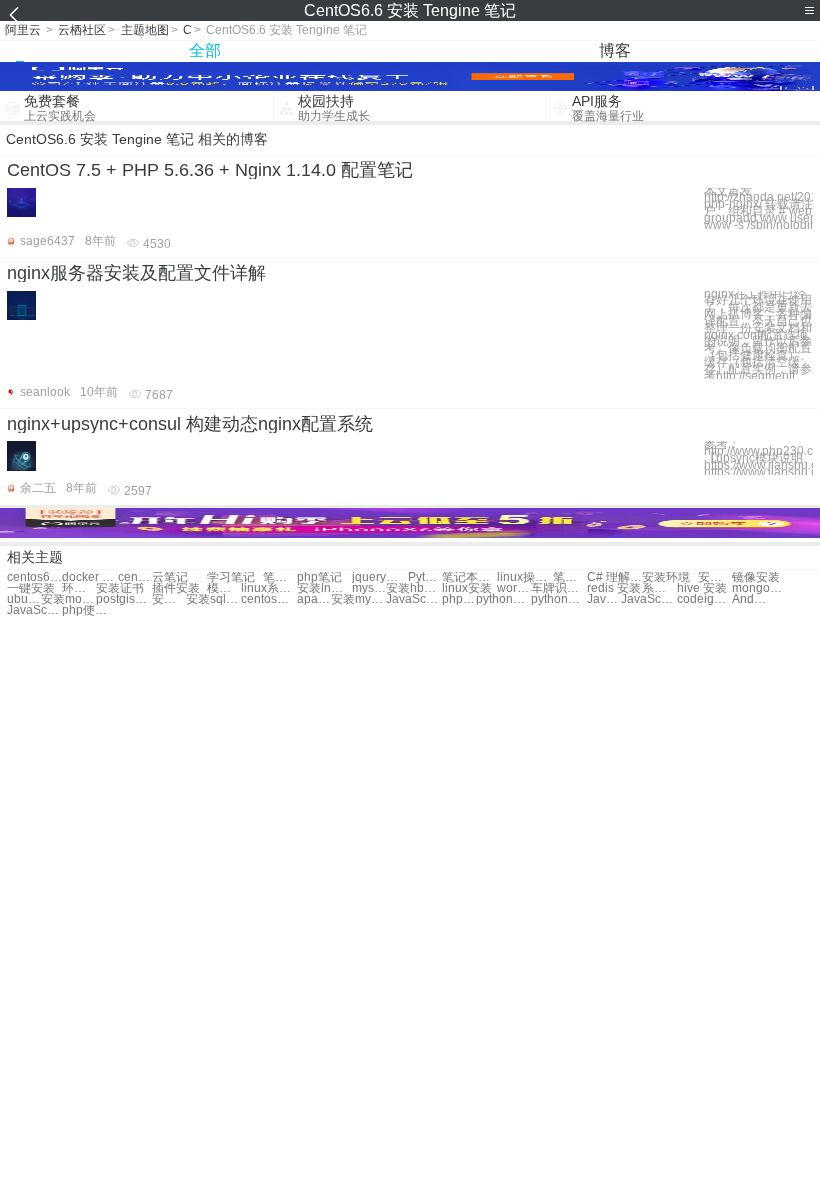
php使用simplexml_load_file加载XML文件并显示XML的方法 (459, 599)
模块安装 (224, 588)
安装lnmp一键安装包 (324, 588)
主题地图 (145, 30)
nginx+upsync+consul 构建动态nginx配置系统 (190, 424)
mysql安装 (369, 588)
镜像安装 (756, 577)
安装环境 (666, 577)
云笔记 (170, 577)
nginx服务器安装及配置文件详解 (136, 273)
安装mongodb (68, 599)
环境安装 (79, 588)
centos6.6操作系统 (135, 577)
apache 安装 (314, 599)
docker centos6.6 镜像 (89, 577)
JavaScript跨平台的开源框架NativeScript (604, 599)
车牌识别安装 (558, 588)
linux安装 (467, 588)
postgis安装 (123, 599)
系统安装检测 (659, 588)
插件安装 (176, 588)
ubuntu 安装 (24, 599)
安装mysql (358, 599)
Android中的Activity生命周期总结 (749, 599)
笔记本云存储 (469, 577)
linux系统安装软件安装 (268, 588)
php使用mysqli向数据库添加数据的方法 (89, 610)
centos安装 (268, 599)
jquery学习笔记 (379, 577)
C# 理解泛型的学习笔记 (614, 577)
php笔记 (319, 577)
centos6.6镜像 (34, 577)
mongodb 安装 (759, 588)
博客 (615, 50)
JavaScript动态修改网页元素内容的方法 (413, 599)
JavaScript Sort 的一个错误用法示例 (648, 599)
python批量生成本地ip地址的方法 (558, 599)
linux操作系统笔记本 (524, 577)
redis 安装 (614, 588)
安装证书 (120, 588)
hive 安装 (702, 588)
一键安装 (31, 588)
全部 (205, 50)
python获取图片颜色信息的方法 (503, 599)
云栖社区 (82, 30)
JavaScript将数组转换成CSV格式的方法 (34, 610)
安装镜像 (715, 577)
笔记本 (280, 577)
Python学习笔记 (425, 577)
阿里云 (23, 30)
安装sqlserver (213, 599)
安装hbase (413, 588)
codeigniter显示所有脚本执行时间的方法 (704, 599)
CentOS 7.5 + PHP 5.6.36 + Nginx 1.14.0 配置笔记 (210, 170)
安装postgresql (169, 599)
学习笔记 (231, 577)
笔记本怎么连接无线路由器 (570, 577)
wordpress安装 (514, 588)
